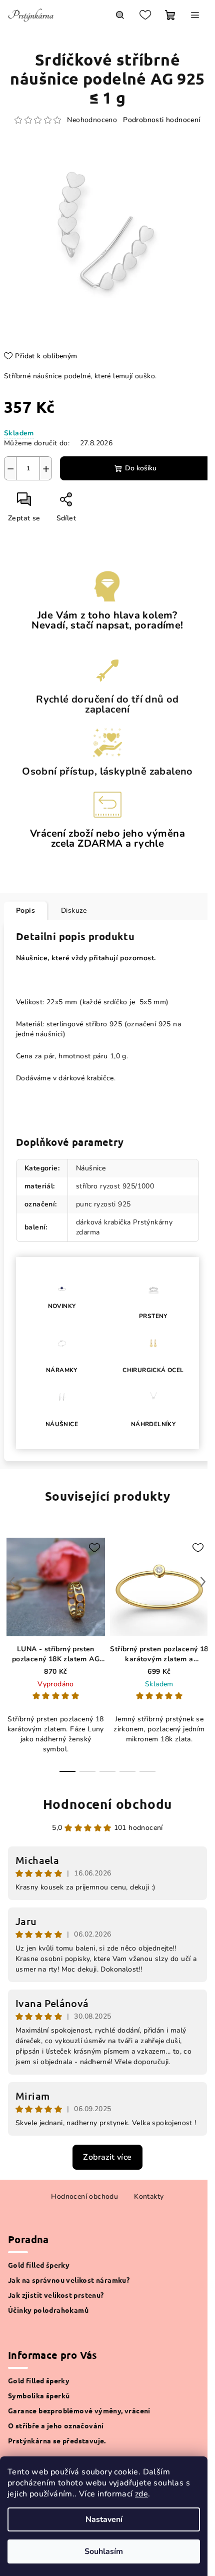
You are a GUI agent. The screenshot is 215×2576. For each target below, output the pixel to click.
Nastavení (104, 2519)
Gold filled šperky (39, 2265)
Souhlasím (104, 2551)
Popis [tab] (25, 910)
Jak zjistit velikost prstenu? (56, 2295)
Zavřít (90, 503)
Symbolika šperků (39, 2395)
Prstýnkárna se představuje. (57, 2440)
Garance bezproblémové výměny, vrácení (79, 2410)
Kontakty (149, 2196)
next (203, 1582)
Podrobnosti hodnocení (161, 120)
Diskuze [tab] (74, 910)
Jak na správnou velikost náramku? (69, 2280)
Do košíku (141, 468)
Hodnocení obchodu (108, 1804)
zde (141, 2494)
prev (12, 1582)
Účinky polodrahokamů (48, 2310)
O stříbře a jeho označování (56, 2425)
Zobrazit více (107, 2157)
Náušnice (91, 1168)
